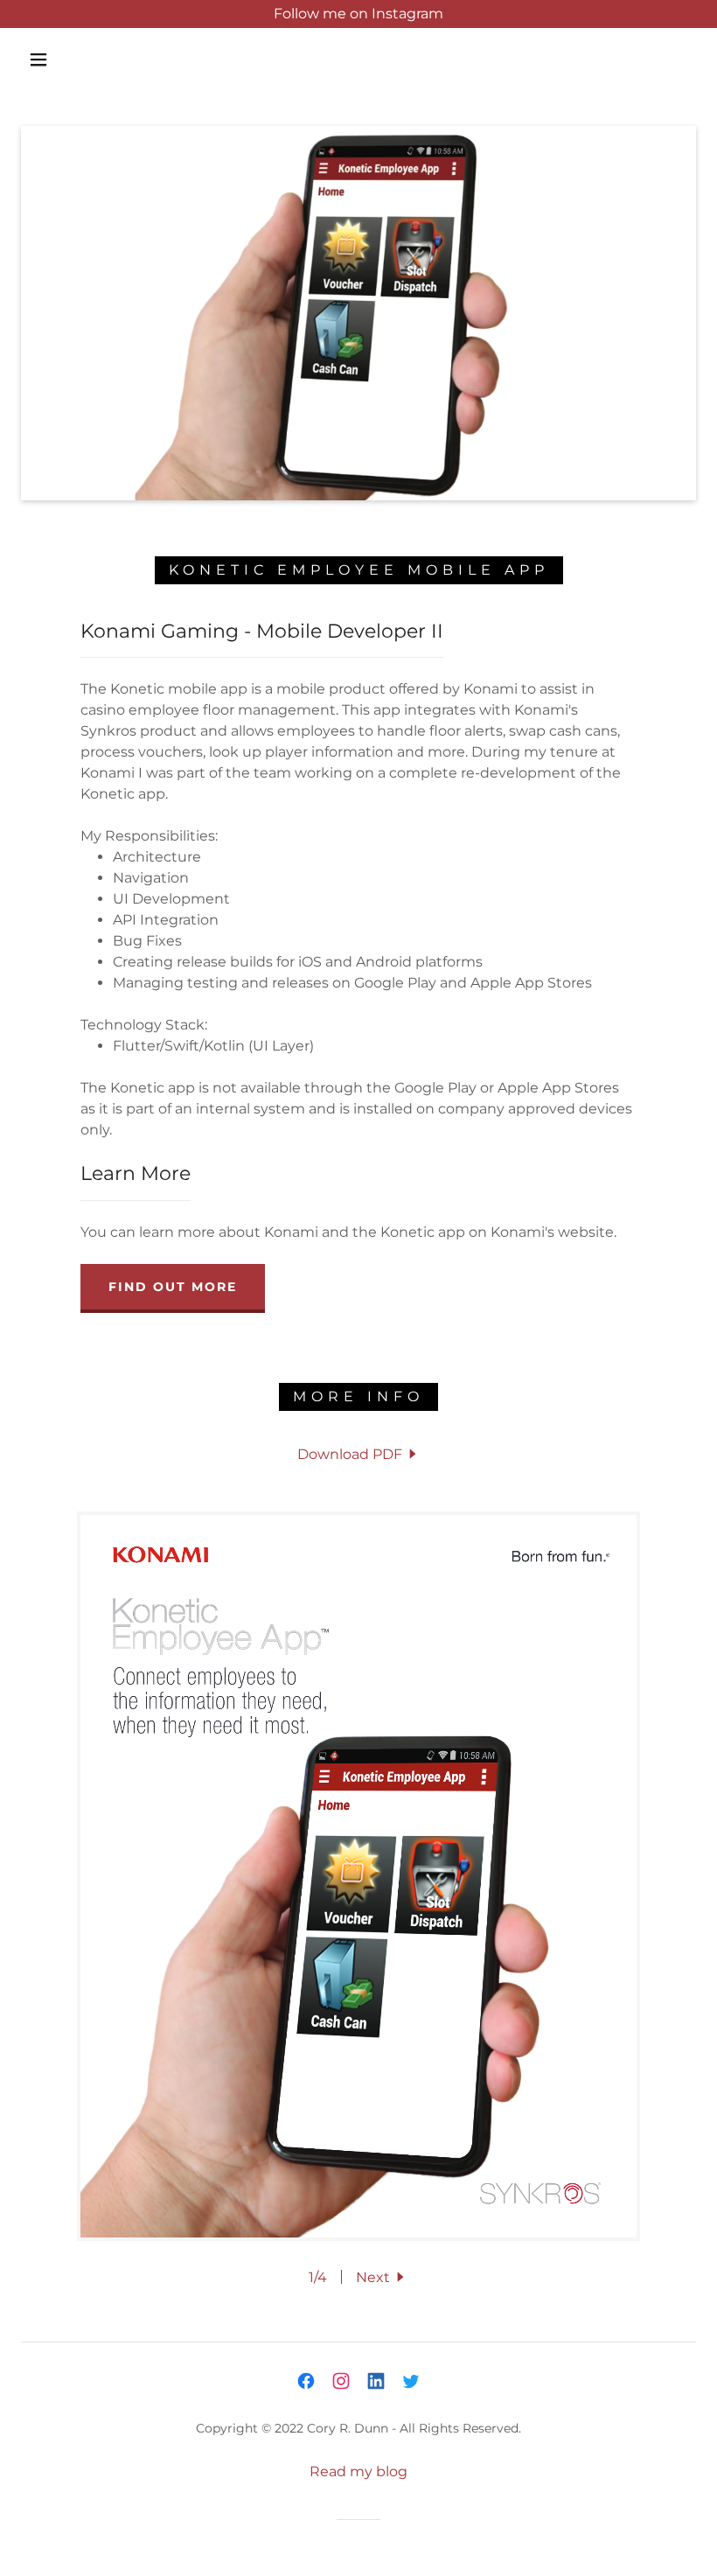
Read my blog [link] (358, 2471)
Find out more (173, 1287)
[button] (38, 59)
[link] (358, 1454)
